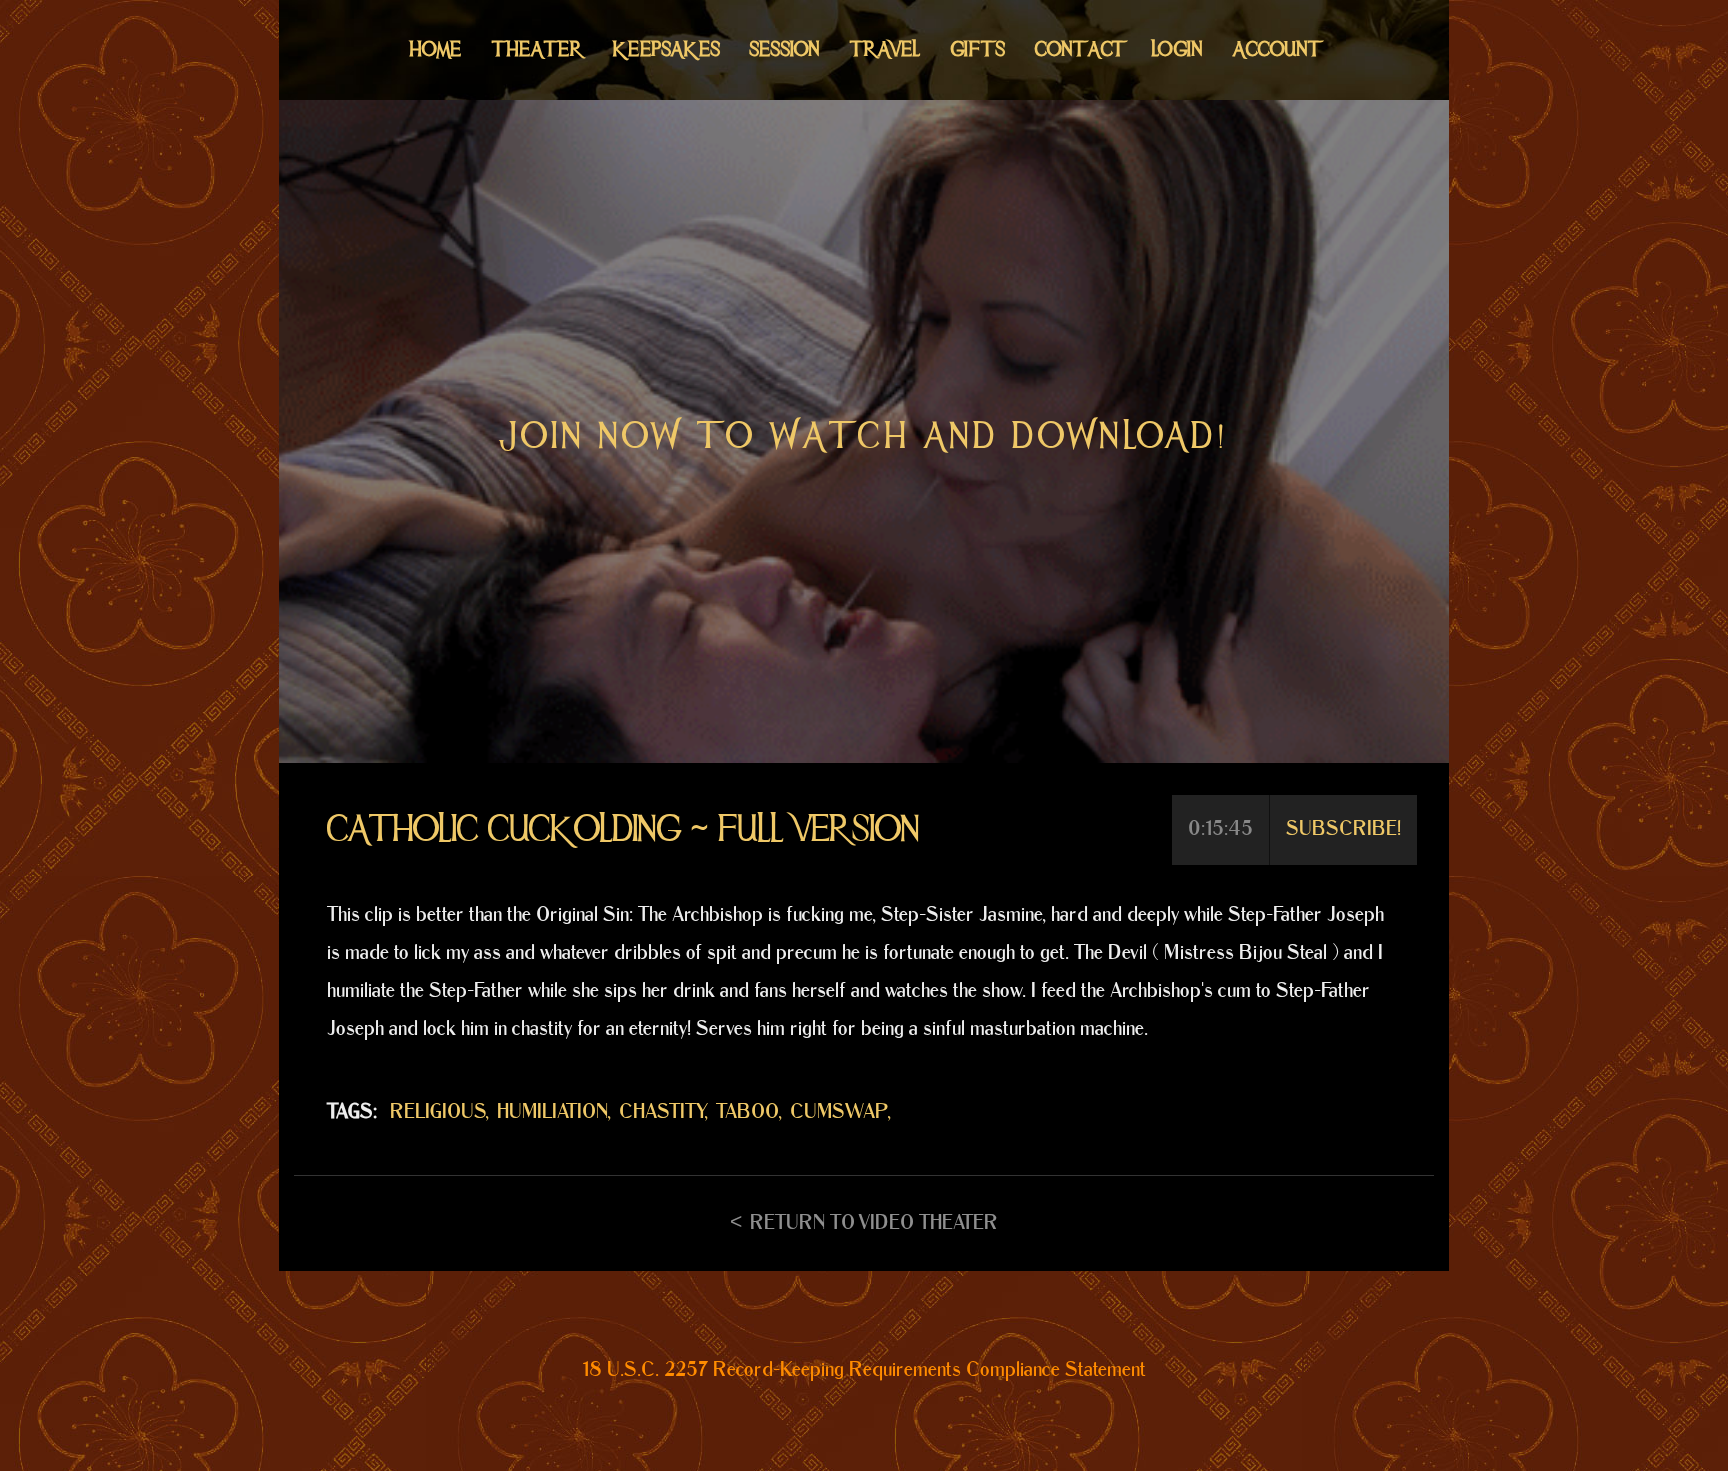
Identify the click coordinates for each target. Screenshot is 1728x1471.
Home (436, 49)
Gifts (978, 49)
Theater (537, 49)
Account (1275, 49)
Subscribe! (1343, 829)
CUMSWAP (839, 1112)
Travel (885, 49)
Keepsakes (666, 49)
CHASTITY (662, 1112)
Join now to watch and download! (864, 436)
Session (785, 49)
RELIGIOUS (438, 1112)
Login (1177, 49)
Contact (1078, 49)
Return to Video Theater (874, 1223)
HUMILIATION (552, 1112)
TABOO (747, 1112)
